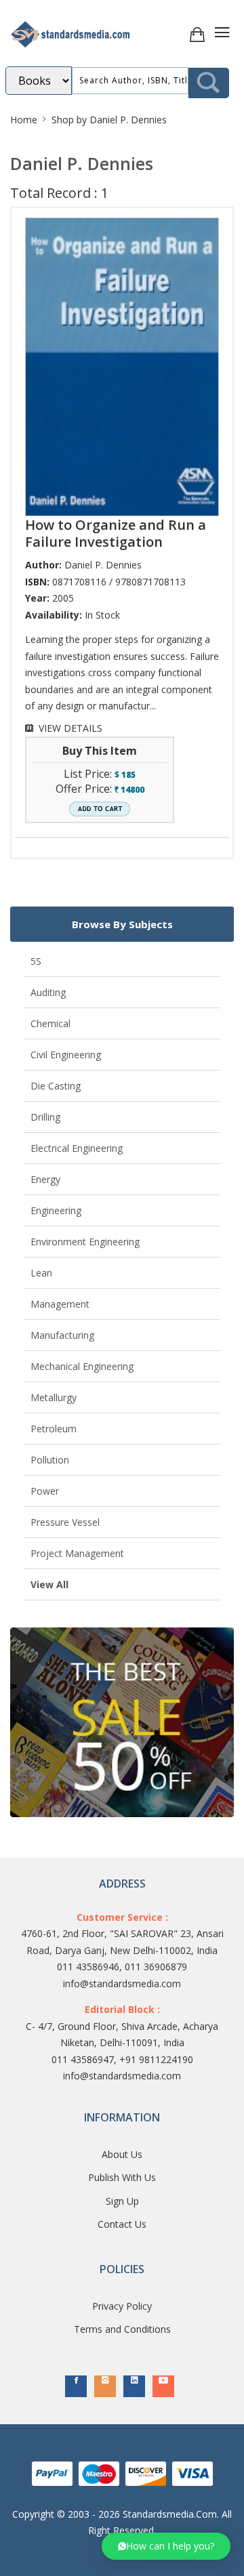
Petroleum (54, 1429)
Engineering (56, 1210)
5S (36, 961)
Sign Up (122, 2201)
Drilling (45, 1117)
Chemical (50, 1023)
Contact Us (122, 2224)
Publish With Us (122, 2177)
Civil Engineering (66, 1055)
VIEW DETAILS (70, 728)
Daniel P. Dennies (103, 565)
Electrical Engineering (77, 1148)
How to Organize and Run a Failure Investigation (116, 533)
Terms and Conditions (122, 2329)
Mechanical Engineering (82, 1366)
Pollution (50, 1460)
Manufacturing (62, 1335)
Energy (45, 1179)
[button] (166, 2546)
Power (45, 1491)
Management (60, 1304)
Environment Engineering (85, 1242)
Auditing (48, 992)
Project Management (77, 1553)
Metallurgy (54, 1397)
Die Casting (56, 1086)
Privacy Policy (122, 2306)
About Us (122, 2154)
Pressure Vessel (65, 1522)
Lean (41, 1273)
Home (24, 120)
